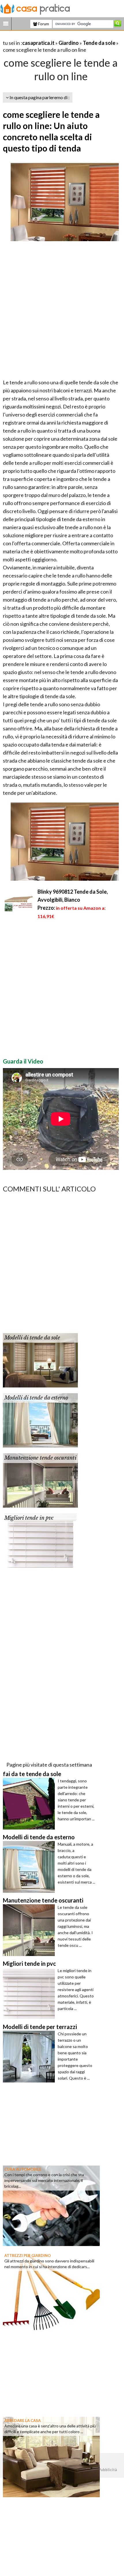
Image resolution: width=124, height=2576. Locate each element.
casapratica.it (38, 43)
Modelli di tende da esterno (36, 1398)
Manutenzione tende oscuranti (40, 1458)
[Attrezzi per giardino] (51, 2291)
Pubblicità (108, 2470)
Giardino (69, 43)
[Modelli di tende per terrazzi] (30, 2057)
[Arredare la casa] (51, 2456)
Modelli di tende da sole (32, 1338)
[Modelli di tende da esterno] (40, 1420)
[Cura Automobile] (51, 2205)
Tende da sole (99, 43)
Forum (43, 24)
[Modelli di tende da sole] (40, 1360)
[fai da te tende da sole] (30, 1804)
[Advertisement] (62, 312)
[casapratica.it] (35, 8)
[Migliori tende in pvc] (40, 1540)
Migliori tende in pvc (29, 1518)
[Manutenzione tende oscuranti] (40, 1480)
